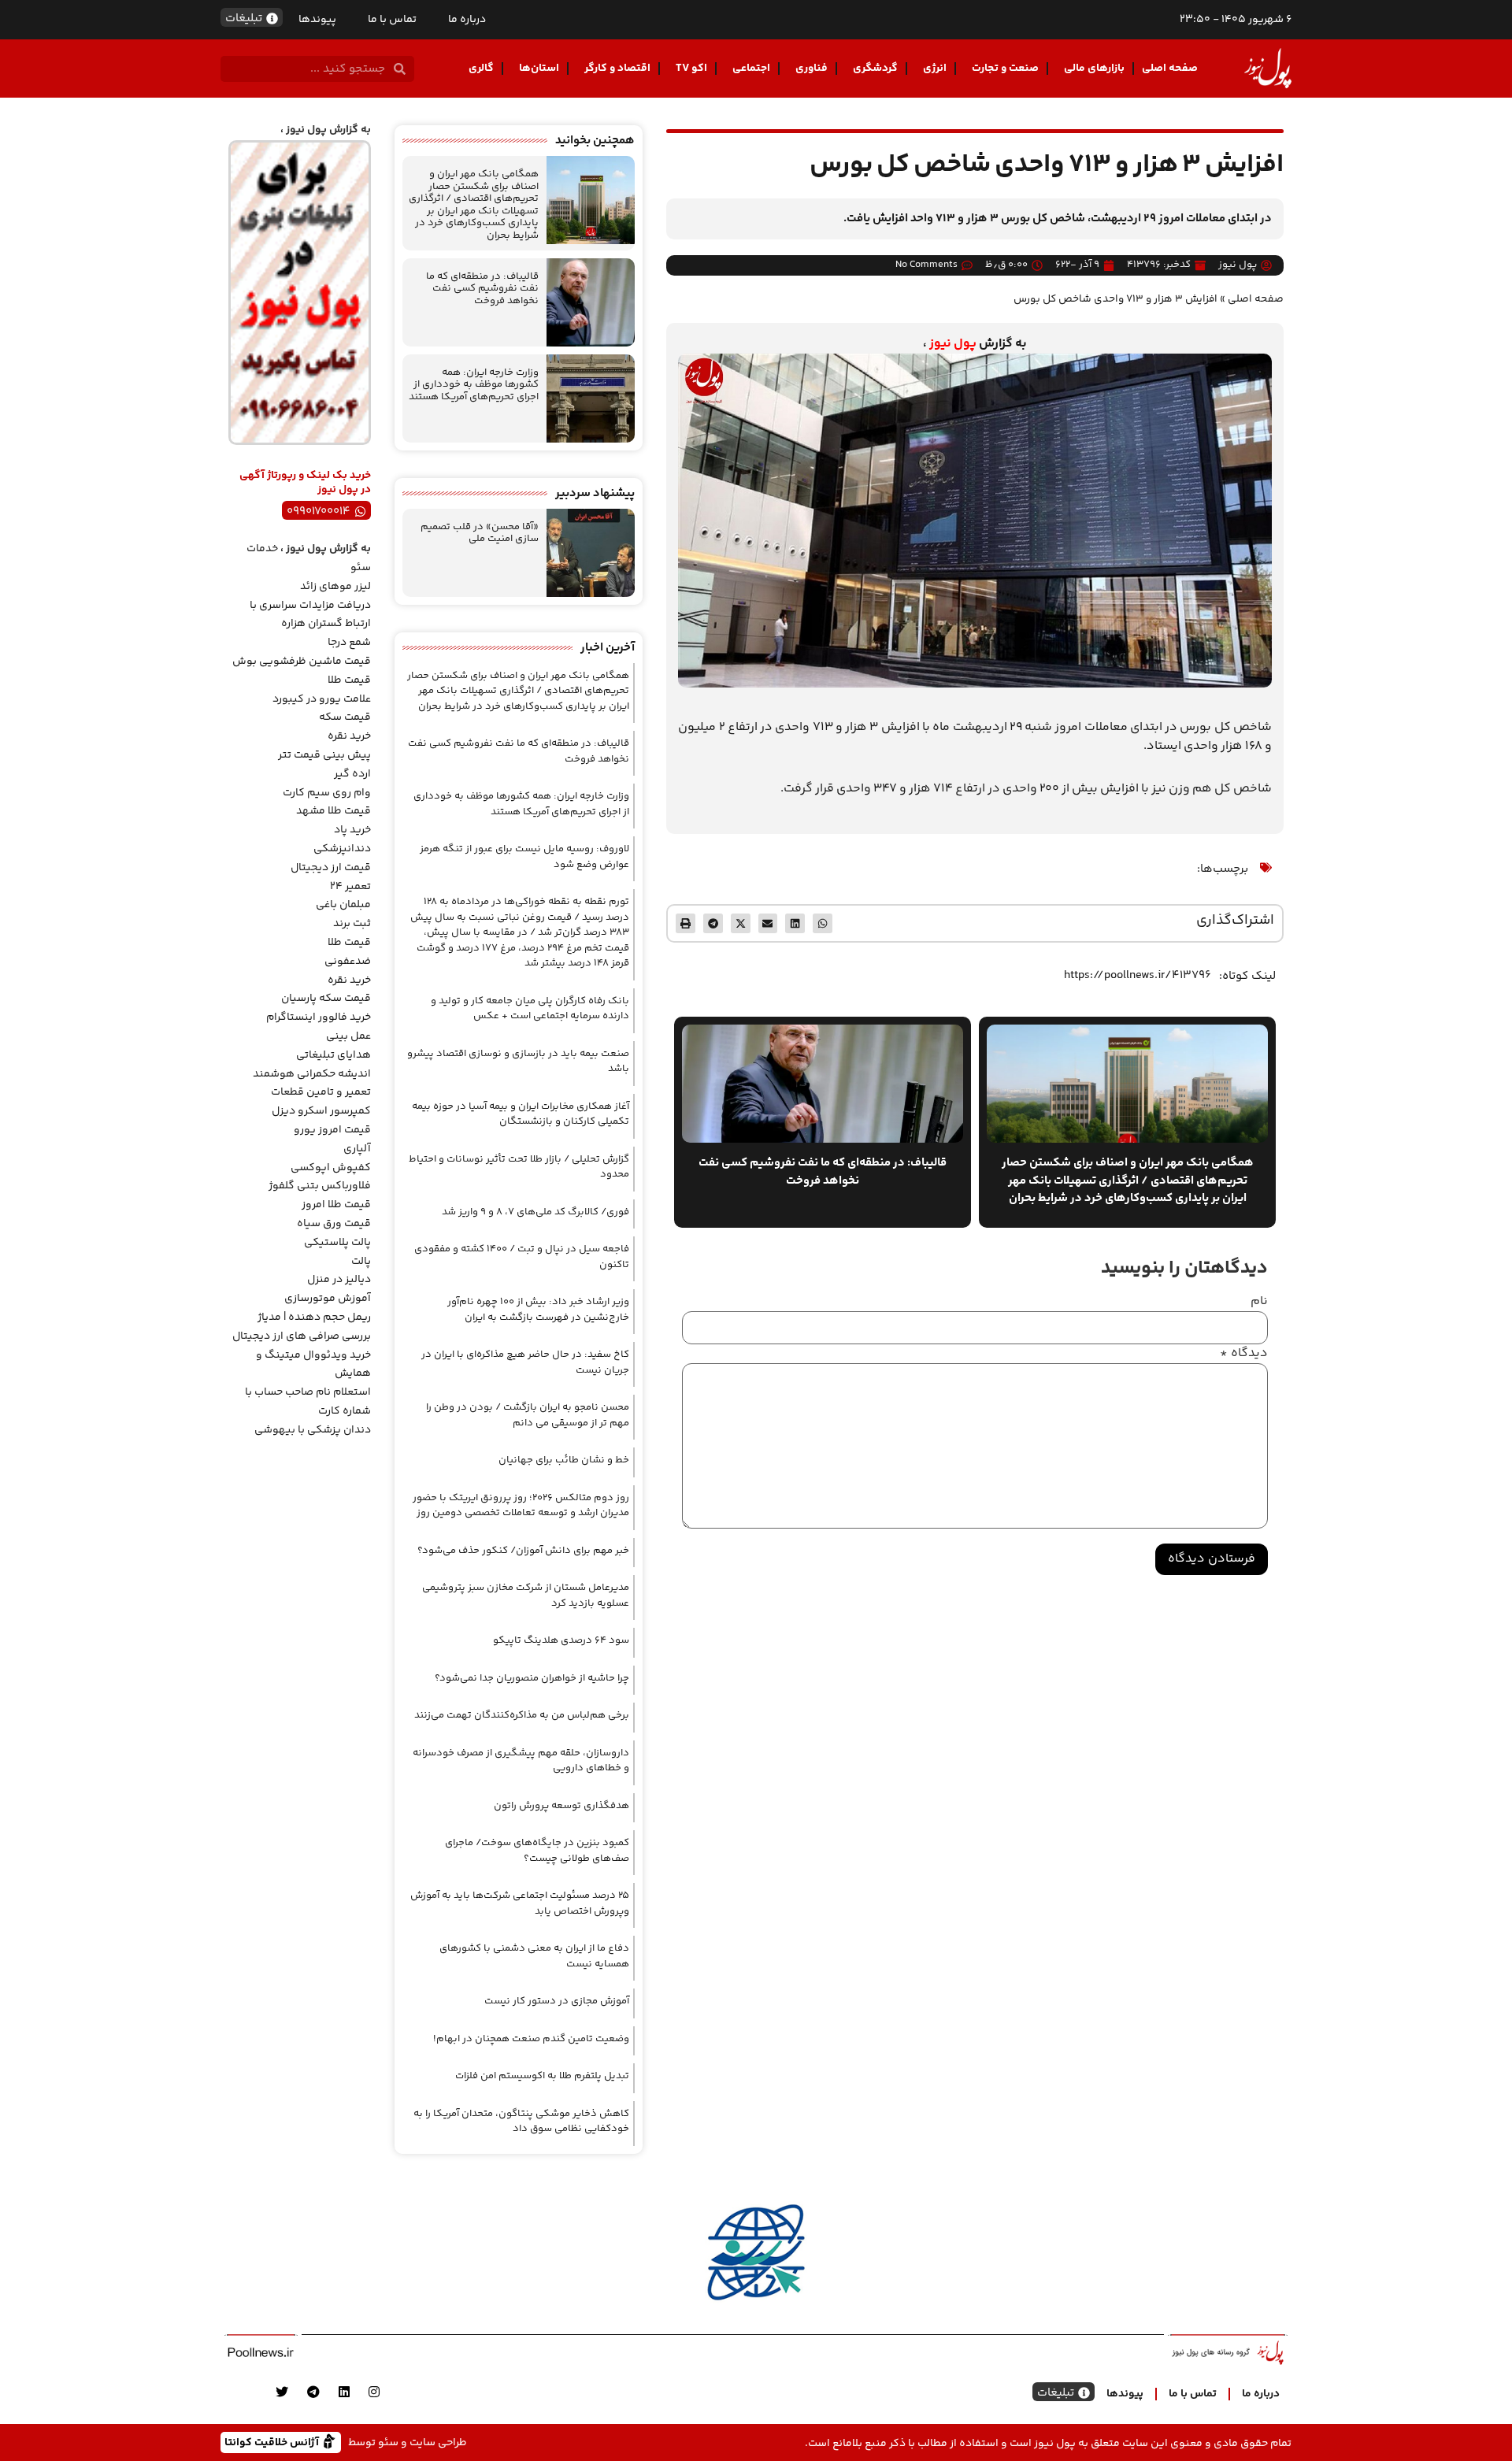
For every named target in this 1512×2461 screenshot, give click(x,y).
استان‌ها (539, 69)
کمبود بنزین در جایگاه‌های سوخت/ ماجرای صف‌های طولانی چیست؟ (537, 1851)
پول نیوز (953, 344)
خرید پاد (352, 830)
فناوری (812, 69)
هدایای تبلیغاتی (334, 1055)
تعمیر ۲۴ (350, 887)
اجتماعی (751, 69)
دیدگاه (1244, 1354)
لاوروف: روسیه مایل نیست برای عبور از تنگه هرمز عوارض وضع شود (524, 857)
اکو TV (691, 69)
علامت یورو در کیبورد (322, 699)
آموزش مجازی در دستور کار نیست (557, 2001)
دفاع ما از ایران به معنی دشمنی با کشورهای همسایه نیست (534, 1956)
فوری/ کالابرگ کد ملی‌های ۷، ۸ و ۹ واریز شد (535, 1212)
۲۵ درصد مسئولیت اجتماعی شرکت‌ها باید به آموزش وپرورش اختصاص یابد (520, 1903)
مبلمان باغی (343, 905)
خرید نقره (349, 736)
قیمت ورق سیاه (334, 1224)
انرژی (935, 69)
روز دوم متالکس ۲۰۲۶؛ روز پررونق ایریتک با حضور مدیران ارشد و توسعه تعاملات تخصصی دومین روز (521, 1506)
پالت (361, 1262)
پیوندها (317, 20)
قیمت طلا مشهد (334, 811)
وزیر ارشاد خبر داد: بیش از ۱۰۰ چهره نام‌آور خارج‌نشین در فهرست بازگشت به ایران (538, 1310)
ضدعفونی (348, 962)
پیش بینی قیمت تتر (324, 755)
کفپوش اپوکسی (331, 1168)
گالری (481, 69)
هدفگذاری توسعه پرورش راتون (561, 1806)
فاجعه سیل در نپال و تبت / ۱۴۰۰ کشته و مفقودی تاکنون (522, 1257)
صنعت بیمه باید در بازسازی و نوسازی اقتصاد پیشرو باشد (518, 1062)
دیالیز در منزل (339, 1280)
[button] (823, 923)
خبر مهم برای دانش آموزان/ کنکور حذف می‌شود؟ (523, 1551)
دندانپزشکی (342, 849)
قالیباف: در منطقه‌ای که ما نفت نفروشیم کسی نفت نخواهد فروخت (482, 289)
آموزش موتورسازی (328, 1299)
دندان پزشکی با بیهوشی (313, 1430)
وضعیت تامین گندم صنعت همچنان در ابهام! (531, 2039)
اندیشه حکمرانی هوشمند (312, 1074)
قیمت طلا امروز (336, 1205)
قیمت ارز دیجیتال (331, 868)
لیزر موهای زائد (335, 587)
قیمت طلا (349, 680)
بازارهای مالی (1094, 69)
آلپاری (357, 1149)
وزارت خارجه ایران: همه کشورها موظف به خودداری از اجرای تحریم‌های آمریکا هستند (474, 385)
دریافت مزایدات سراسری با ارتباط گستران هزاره (310, 615)
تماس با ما (392, 20)
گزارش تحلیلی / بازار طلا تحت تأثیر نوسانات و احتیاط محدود (519, 1167)
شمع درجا (349, 643)
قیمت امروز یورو (332, 1130)
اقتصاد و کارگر (617, 69)
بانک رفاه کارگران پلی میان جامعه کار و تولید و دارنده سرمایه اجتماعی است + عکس (530, 1009)
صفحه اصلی (1170, 69)
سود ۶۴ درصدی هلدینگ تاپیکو (561, 1640)
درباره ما (467, 20)
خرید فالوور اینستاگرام (319, 1017)
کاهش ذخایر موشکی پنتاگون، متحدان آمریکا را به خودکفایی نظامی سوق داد (521, 2122)
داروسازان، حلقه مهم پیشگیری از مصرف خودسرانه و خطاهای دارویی (521, 1761)
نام (1259, 1302)
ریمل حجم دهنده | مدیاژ (314, 1318)
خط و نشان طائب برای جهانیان (564, 1460)
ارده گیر (352, 774)
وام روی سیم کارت (327, 793)
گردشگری (875, 69)
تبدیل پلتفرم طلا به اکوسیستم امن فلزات (542, 2076)
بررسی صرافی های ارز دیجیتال (302, 1336)
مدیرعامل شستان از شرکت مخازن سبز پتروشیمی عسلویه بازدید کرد (526, 1596)
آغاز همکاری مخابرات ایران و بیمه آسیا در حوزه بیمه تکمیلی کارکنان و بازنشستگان (521, 1114)
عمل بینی (348, 1036)
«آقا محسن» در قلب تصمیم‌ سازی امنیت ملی (480, 533)
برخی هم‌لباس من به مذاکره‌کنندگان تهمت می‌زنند (522, 1715)
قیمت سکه (345, 717)
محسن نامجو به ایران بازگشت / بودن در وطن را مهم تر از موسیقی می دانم (528, 1415)
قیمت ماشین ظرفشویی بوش (302, 662)
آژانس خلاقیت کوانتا (273, 2442)
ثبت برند (352, 924)
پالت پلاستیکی (337, 1243)
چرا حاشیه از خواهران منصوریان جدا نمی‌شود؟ (532, 1678)
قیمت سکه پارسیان (326, 999)
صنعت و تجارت (1005, 69)
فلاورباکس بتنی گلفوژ (320, 1186)
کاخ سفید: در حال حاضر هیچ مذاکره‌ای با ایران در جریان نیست (525, 1362)
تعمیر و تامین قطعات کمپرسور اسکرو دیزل (321, 1102)
